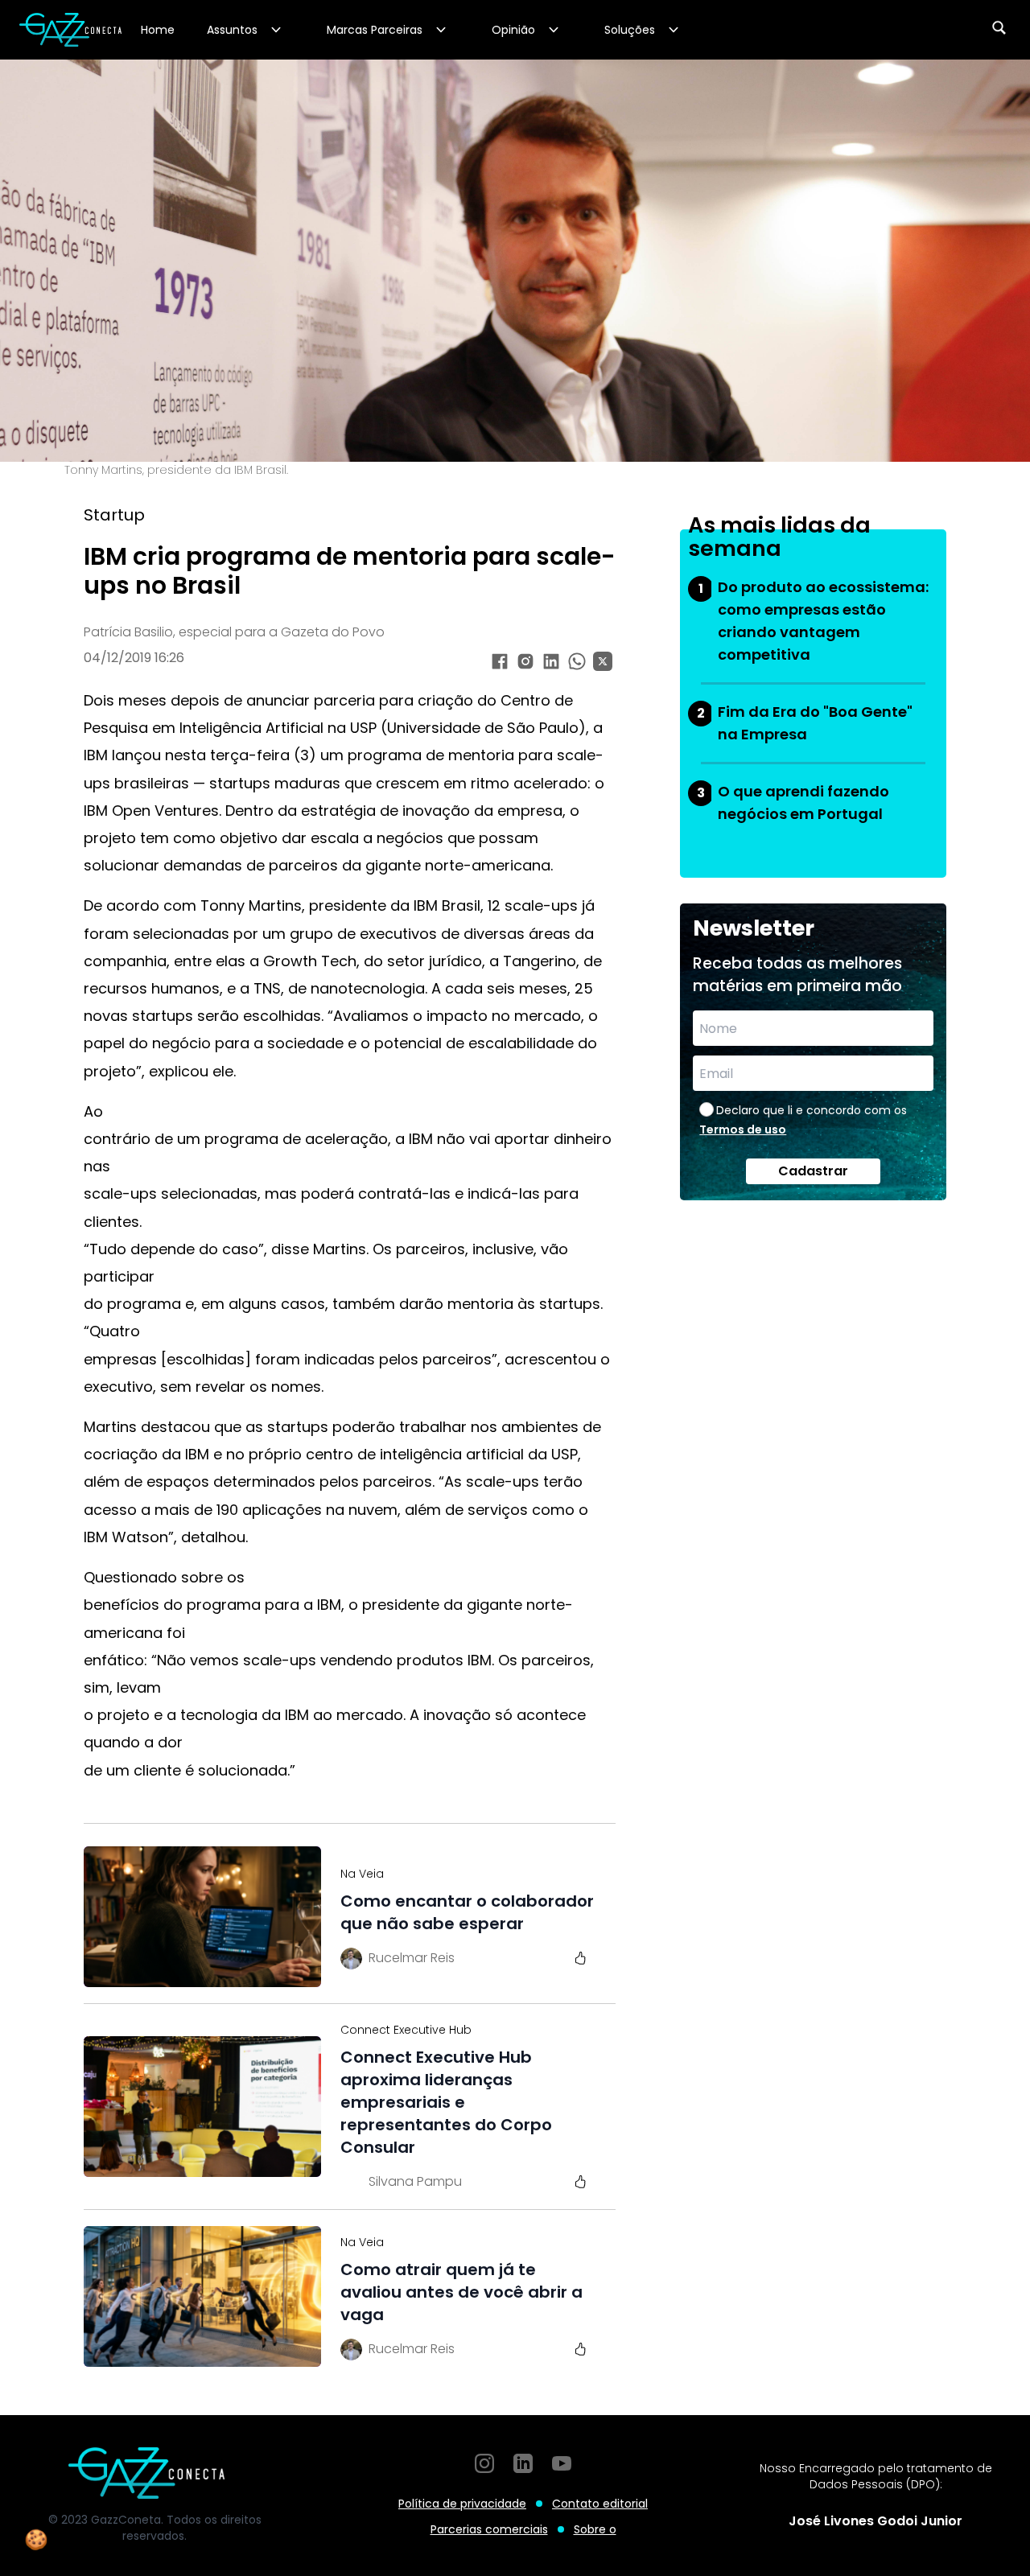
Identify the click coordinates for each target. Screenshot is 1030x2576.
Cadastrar (813, 1171)
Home (158, 30)
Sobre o (595, 2529)
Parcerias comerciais (489, 2529)
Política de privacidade (462, 2504)
